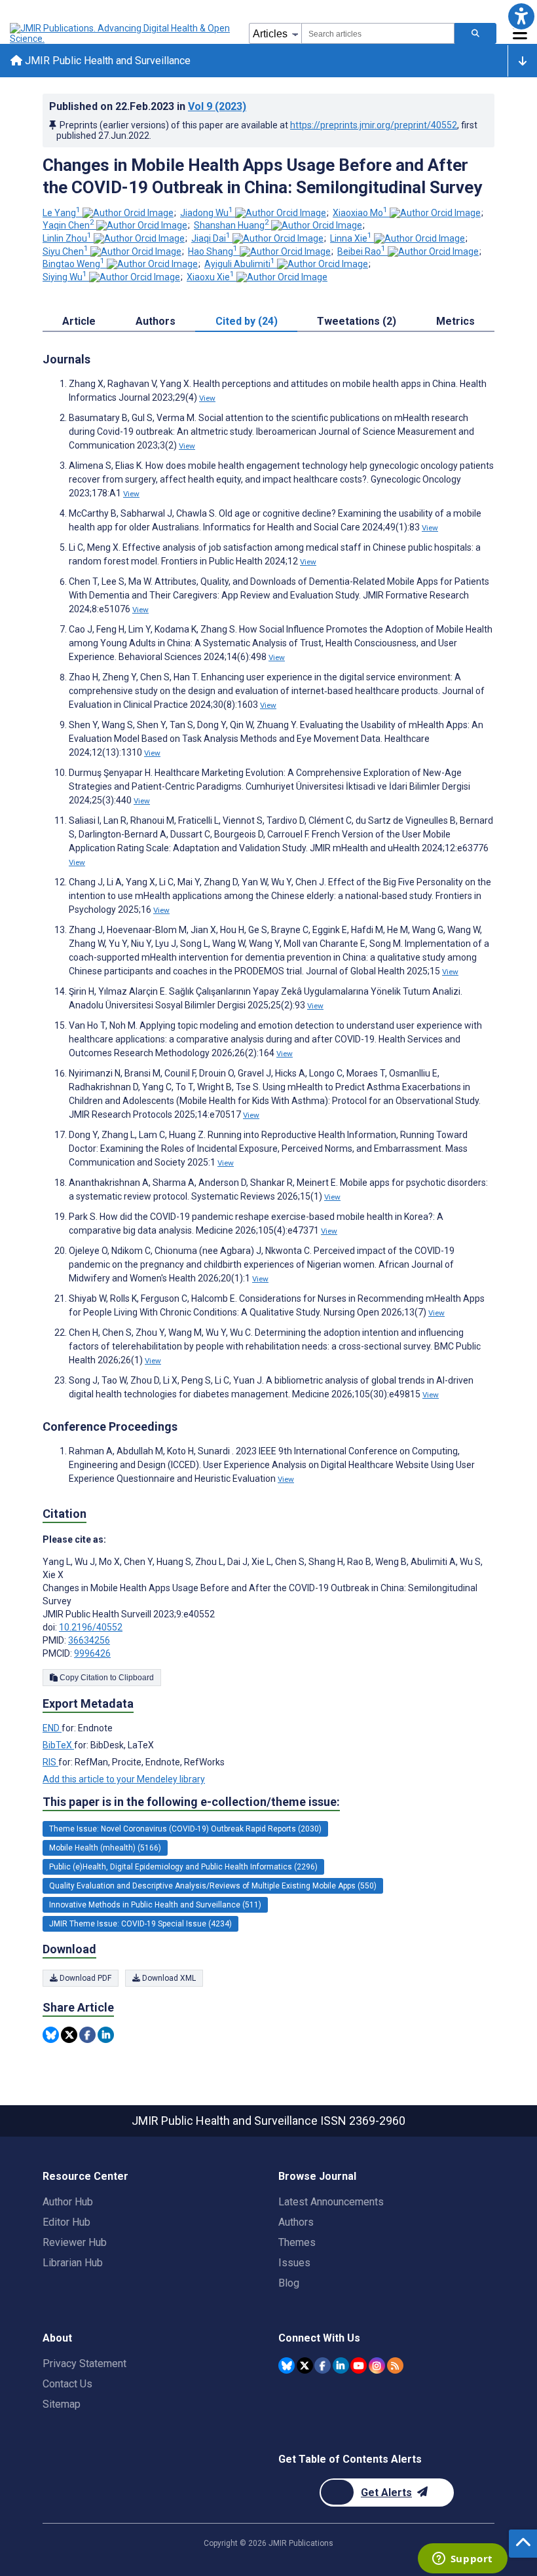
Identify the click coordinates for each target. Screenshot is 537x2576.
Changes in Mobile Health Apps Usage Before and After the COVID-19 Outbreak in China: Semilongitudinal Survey (262, 176)
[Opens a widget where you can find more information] (462, 2560)
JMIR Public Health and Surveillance (106, 61)
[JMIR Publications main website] (121, 33)
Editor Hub (66, 2222)
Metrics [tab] (455, 321)
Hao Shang (213, 251)
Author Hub (68, 2202)
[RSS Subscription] (395, 2365)
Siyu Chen (65, 251)
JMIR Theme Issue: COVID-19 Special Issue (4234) (140, 1924)
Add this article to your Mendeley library (124, 1779)
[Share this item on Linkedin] (106, 2035)
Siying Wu (65, 277)
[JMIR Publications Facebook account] (323, 2365)
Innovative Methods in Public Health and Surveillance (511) (155, 1905)
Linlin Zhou (67, 238)
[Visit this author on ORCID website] (128, 213)
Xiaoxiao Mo (360, 213)
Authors (296, 2222)
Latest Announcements (331, 2202)
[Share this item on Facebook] (87, 2035)
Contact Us (67, 2384)
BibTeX (58, 1745)
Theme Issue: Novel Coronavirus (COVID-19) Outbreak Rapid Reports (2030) (185, 1829)
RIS (50, 1762)
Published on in (148, 106)
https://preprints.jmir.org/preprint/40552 (374, 125)
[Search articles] (475, 33)
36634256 (89, 1640)
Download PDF (84, 1978)
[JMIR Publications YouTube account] (359, 2365)
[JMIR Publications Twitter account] (305, 2365)
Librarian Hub (73, 2263)
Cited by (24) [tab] (247, 321)
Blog (289, 2283)
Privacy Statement (84, 2364)
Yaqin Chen (68, 225)
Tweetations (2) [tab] (357, 321)
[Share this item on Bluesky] (51, 2035)
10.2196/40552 (91, 1627)
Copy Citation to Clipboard (106, 1678)
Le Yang (62, 213)
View (207, 398)
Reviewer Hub (75, 2242)
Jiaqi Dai (211, 238)
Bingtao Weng (74, 264)
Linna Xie (351, 238)
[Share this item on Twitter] (69, 2035)
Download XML (168, 1978)
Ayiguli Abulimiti (240, 264)
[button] (521, 16)
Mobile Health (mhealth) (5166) (105, 1848)
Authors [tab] (156, 321)
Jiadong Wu (207, 213)
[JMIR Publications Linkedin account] (341, 2365)
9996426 (92, 1653)
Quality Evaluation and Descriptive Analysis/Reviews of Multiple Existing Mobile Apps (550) (213, 1886)
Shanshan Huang (231, 225)
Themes (297, 2242)
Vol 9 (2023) (217, 106)
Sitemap (62, 2404)
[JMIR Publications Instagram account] (377, 2365)
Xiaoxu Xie (211, 277)
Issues (294, 2263)
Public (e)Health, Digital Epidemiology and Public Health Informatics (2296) (183, 1867)
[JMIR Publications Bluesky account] (287, 2365)
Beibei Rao (361, 251)
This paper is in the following (191, 1802)
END (52, 1728)
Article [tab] (79, 321)
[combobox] (378, 33)
